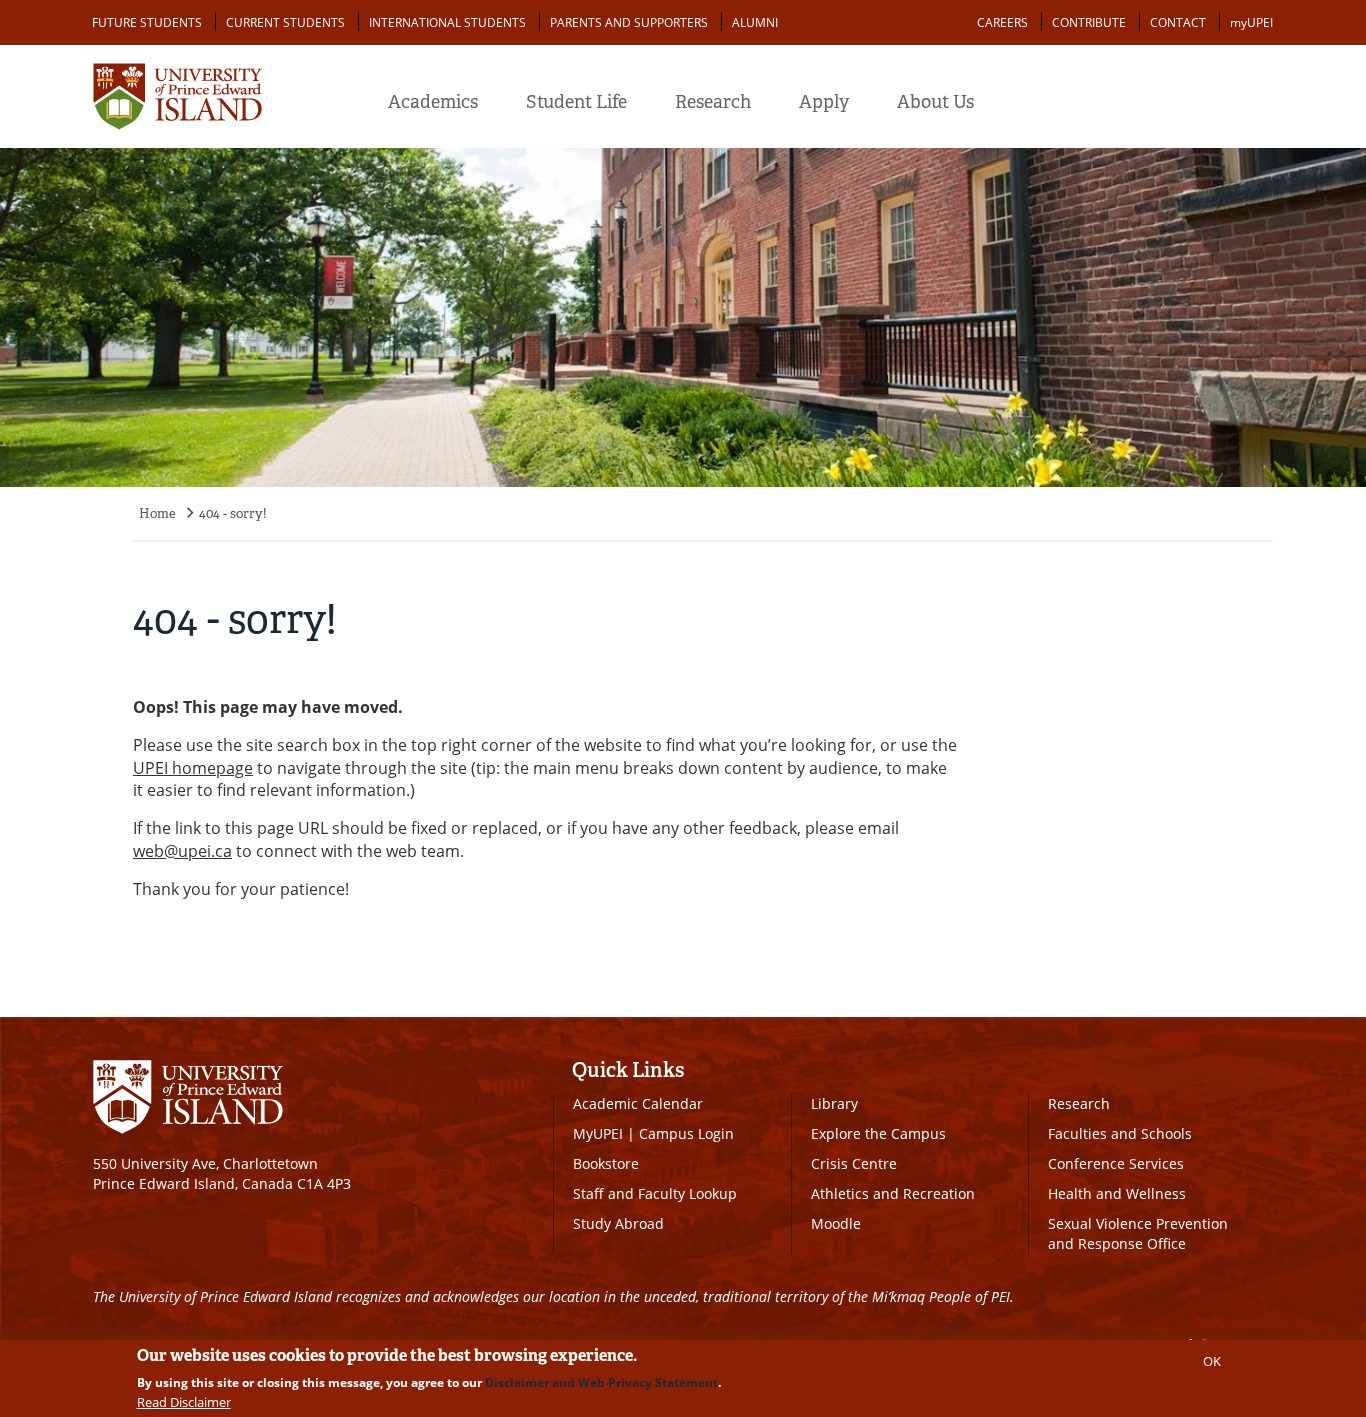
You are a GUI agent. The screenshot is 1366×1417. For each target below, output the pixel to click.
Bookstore (606, 1163)
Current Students (285, 22)
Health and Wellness (1117, 1193)
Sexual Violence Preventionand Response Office (1138, 1233)
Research (713, 102)
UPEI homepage (193, 768)
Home (157, 513)
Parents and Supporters (629, 22)
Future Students (147, 22)
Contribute (1089, 22)
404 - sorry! (232, 513)
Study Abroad (618, 1223)
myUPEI (1251, 22)
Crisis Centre (854, 1163)
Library (834, 1103)
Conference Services (1116, 1163)
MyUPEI (598, 1133)
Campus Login (686, 1133)
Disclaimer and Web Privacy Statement (601, 1382)
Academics (433, 102)
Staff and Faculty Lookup (655, 1193)
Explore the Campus (878, 1133)
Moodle (836, 1223)
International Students (447, 22)
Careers (1002, 22)
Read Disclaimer (184, 1402)
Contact (1178, 22)
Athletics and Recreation (893, 1193)
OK (1212, 1361)
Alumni (755, 22)
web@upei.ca (182, 851)
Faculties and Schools (1120, 1133)
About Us (935, 102)
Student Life (576, 102)
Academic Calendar (638, 1103)
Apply (824, 102)
